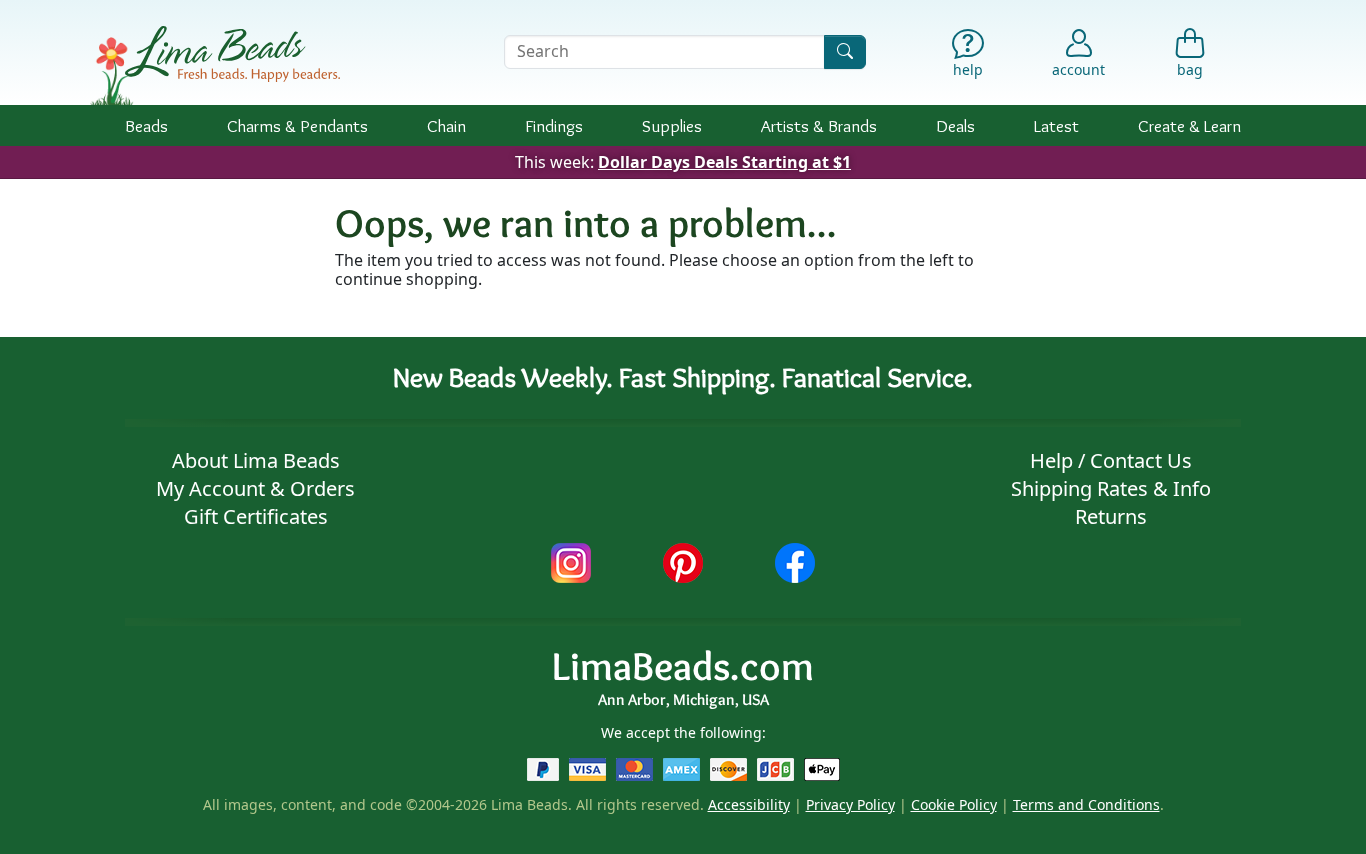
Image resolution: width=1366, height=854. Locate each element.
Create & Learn (1189, 125)
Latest (1056, 125)
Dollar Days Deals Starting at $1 (724, 162)
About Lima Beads (256, 460)
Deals (955, 125)
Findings (554, 125)
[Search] (845, 51)
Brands (819, 125)
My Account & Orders (255, 488)
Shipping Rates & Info (1111, 488)
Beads (146, 125)
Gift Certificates (256, 516)
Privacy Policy (850, 804)
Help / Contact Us (1111, 460)
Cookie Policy (954, 804)
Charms (297, 125)
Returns (1111, 516)
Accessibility (749, 804)
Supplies (672, 125)
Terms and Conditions (1086, 804)
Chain (446, 125)
